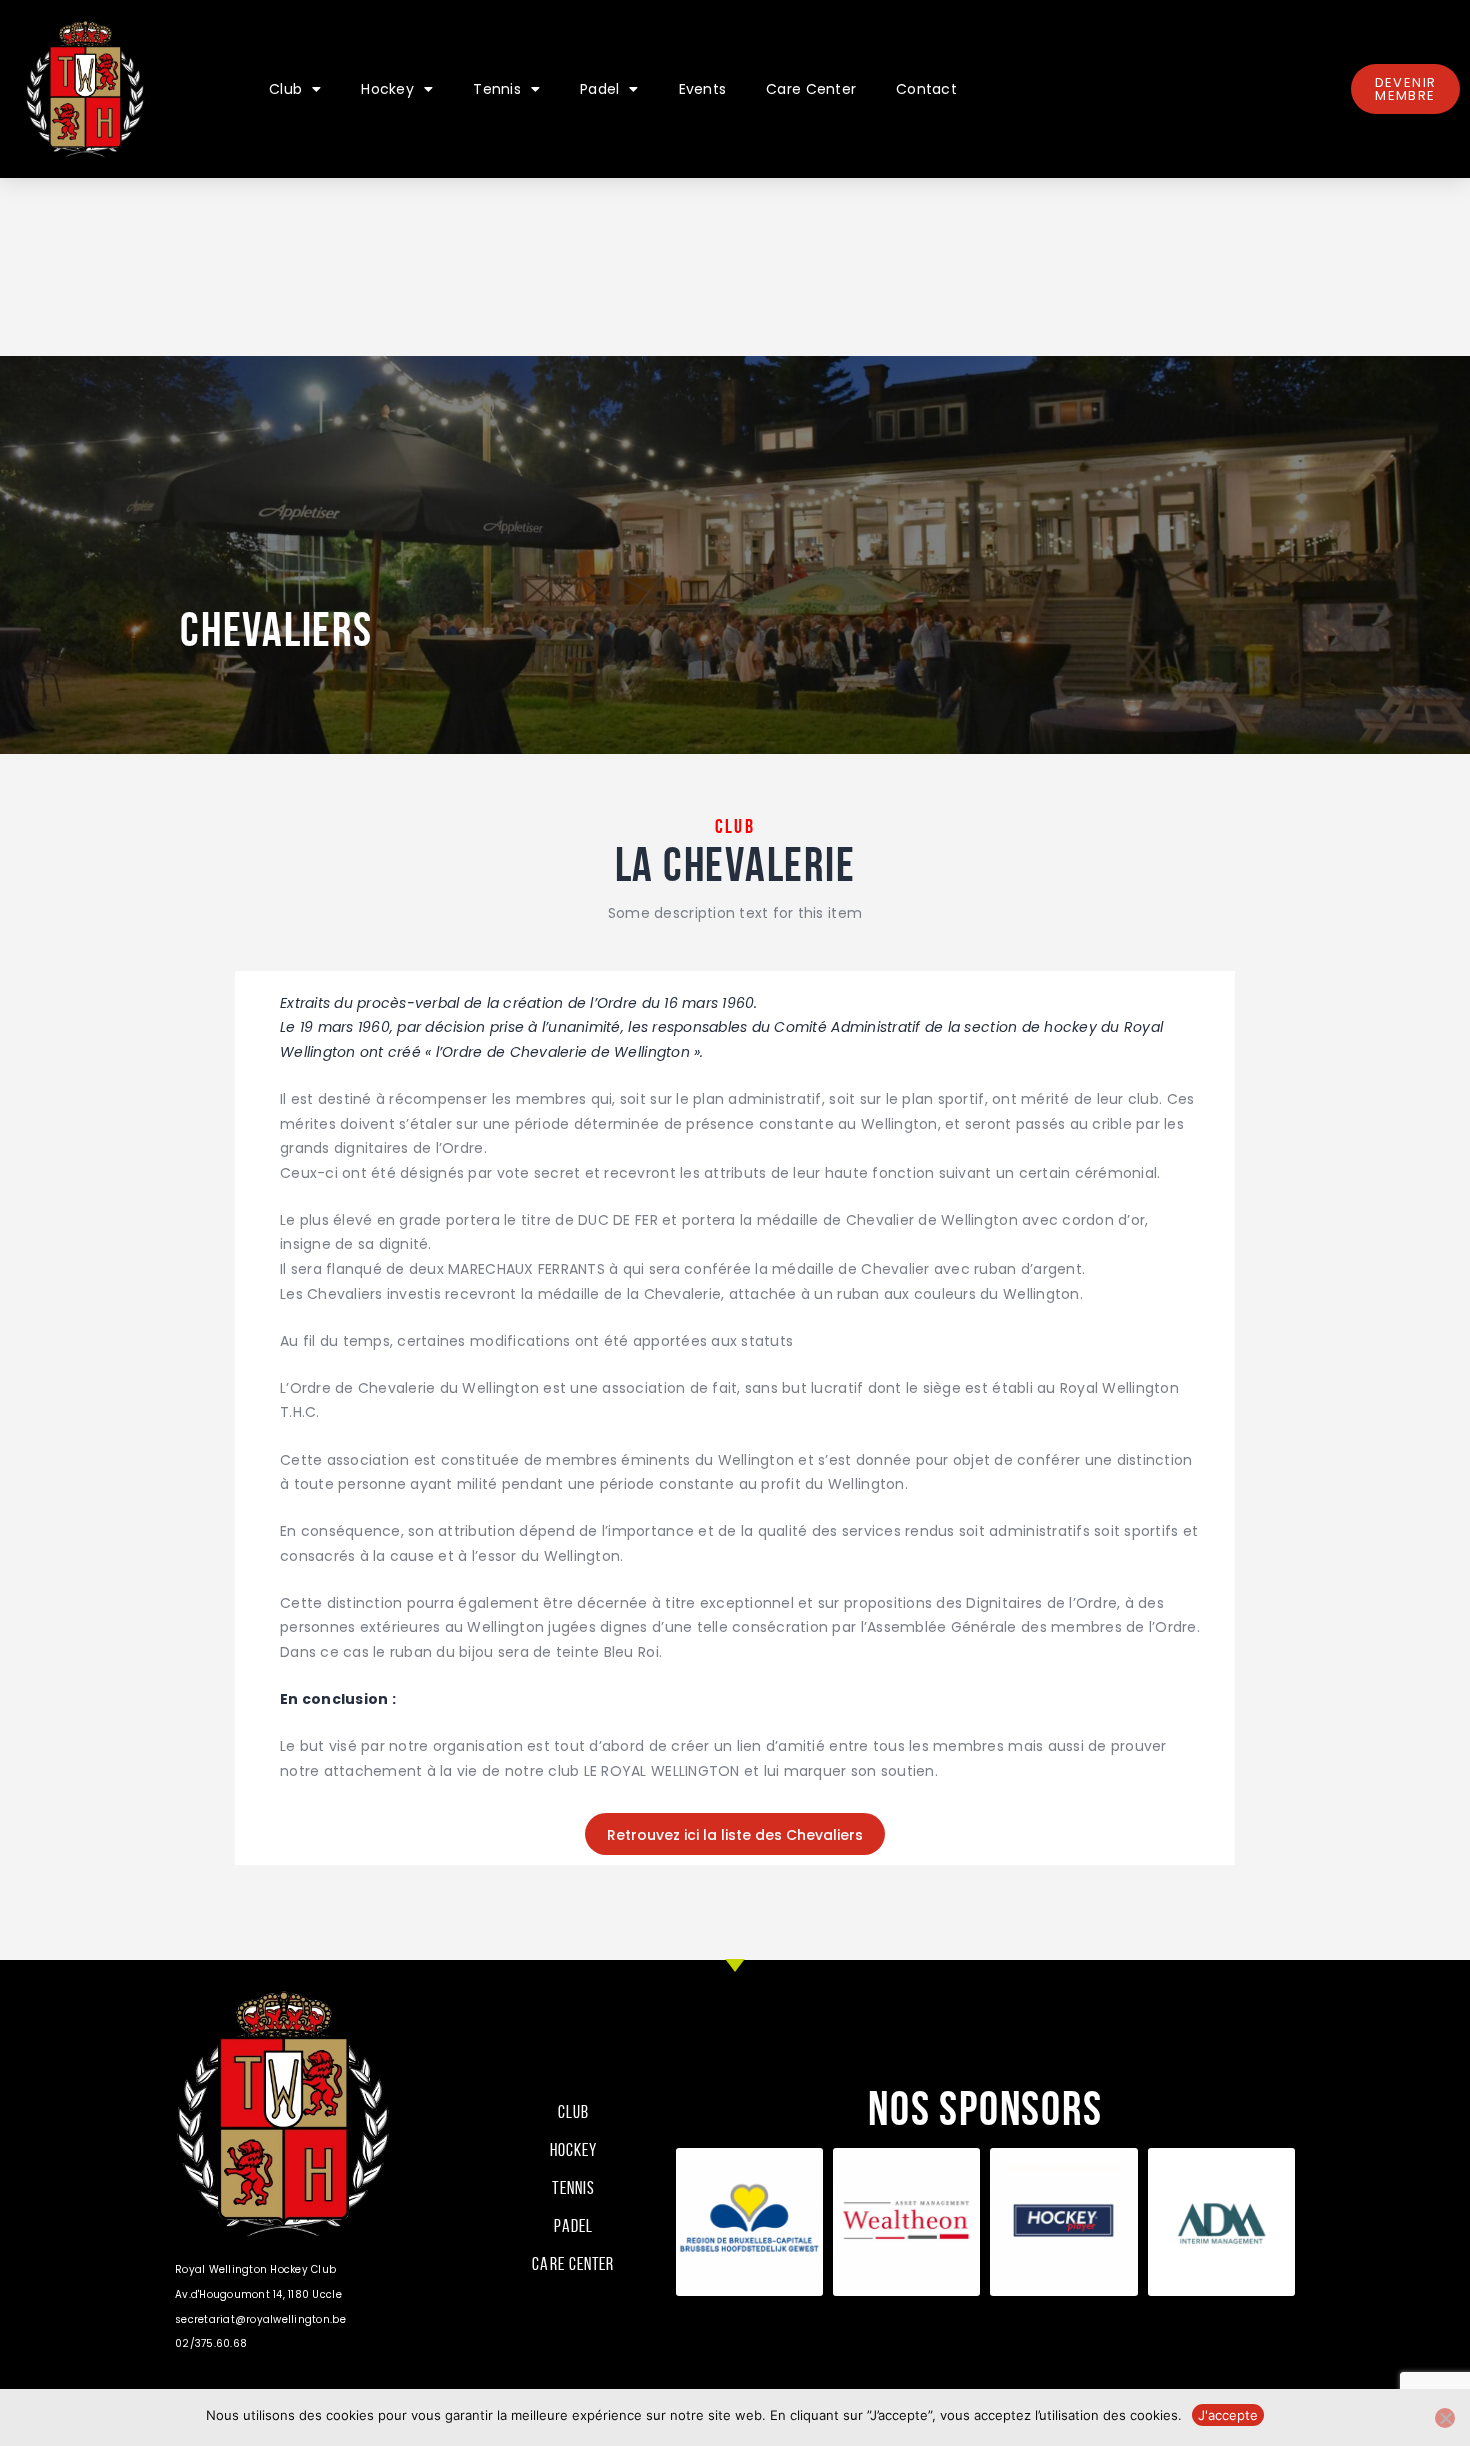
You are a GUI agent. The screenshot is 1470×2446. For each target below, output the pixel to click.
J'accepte (1228, 2415)
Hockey (387, 89)
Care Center (811, 89)
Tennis (497, 89)
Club (285, 89)
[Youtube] (1265, 2243)
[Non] (1445, 2418)
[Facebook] (1154, 2243)
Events (703, 89)
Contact (926, 89)
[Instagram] (1210, 2243)
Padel (599, 89)
